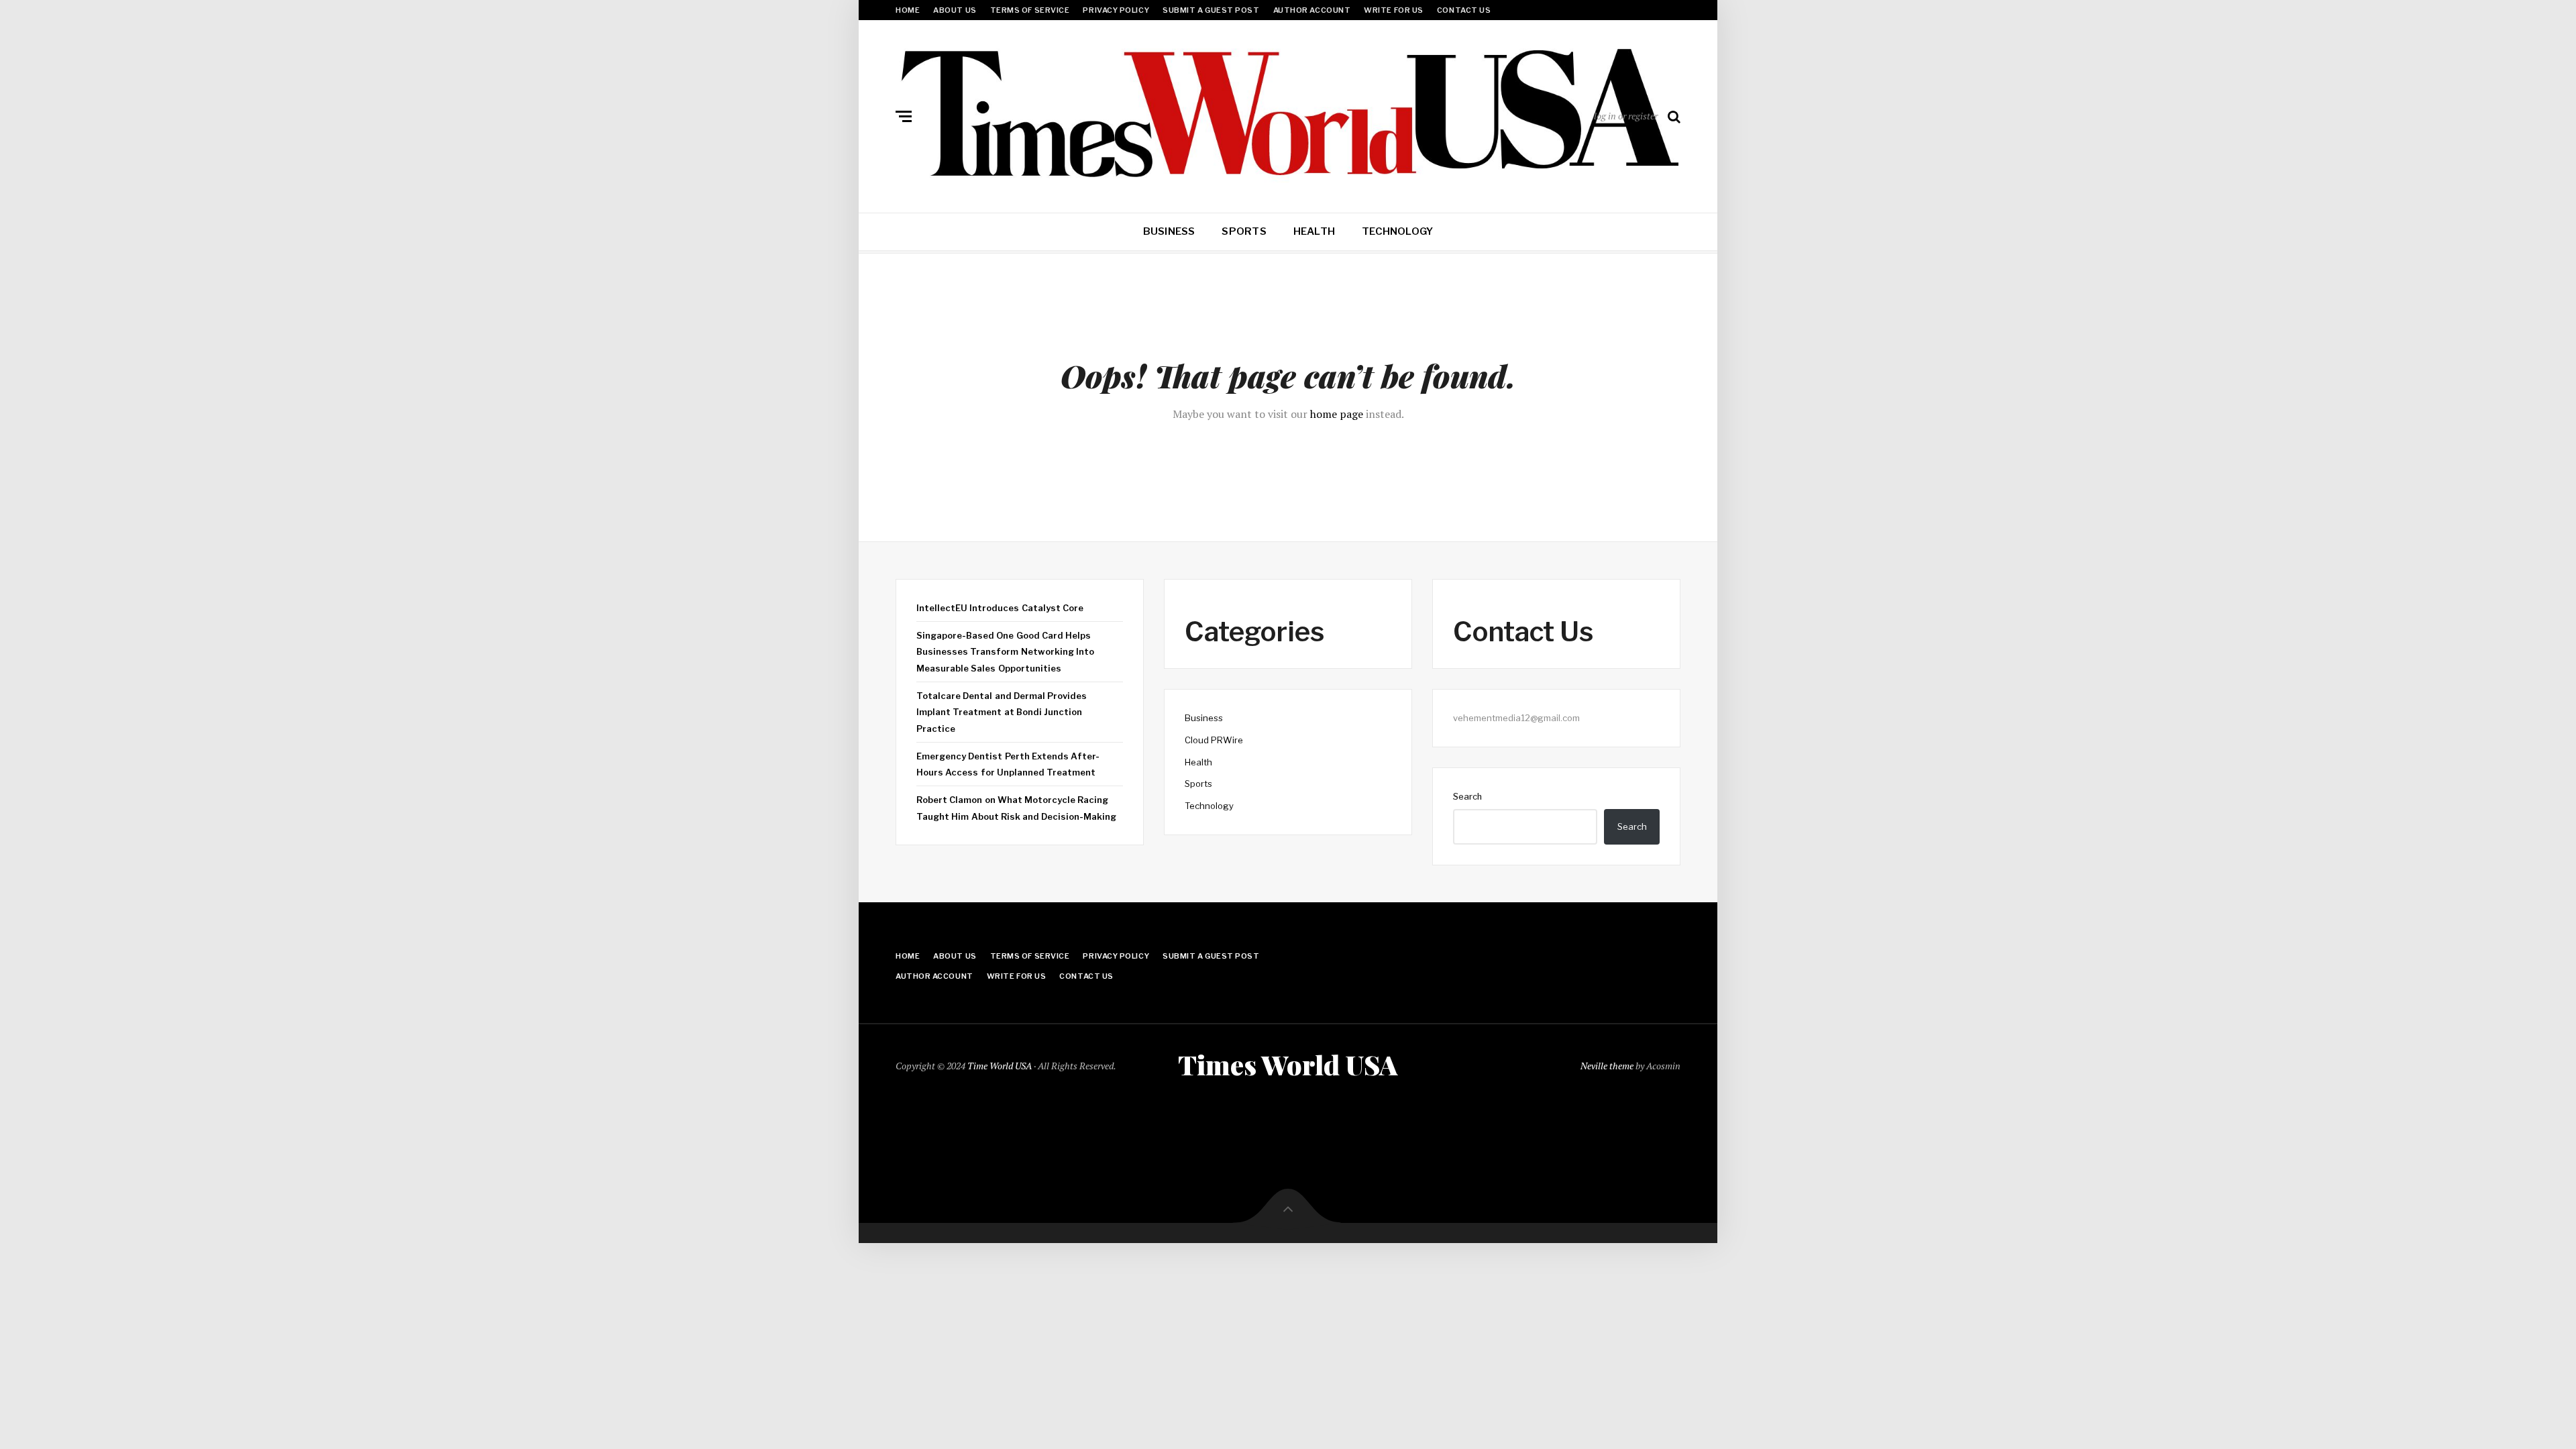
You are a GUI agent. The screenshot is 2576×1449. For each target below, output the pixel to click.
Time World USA (1000, 1066)
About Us (955, 10)
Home (908, 10)
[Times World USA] (1288, 113)
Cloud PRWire (1214, 740)
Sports (1244, 231)
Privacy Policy (1116, 10)
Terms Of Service (1030, 10)
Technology (1397, 231)
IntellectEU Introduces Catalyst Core (1000, 608)
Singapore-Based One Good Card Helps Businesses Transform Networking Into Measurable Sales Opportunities (1005, 652)
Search (1467, 796)
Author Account (1312, 10)
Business (1169, 231)
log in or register (1626, 116)
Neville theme (1607, 1066)
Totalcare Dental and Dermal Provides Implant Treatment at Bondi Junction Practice (1002, 712)
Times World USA (1288, 1065)
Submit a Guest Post (1211, 10)
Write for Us (1394, 10)
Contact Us (1464, 10)
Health (1314, 231)
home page (1337, 414)
